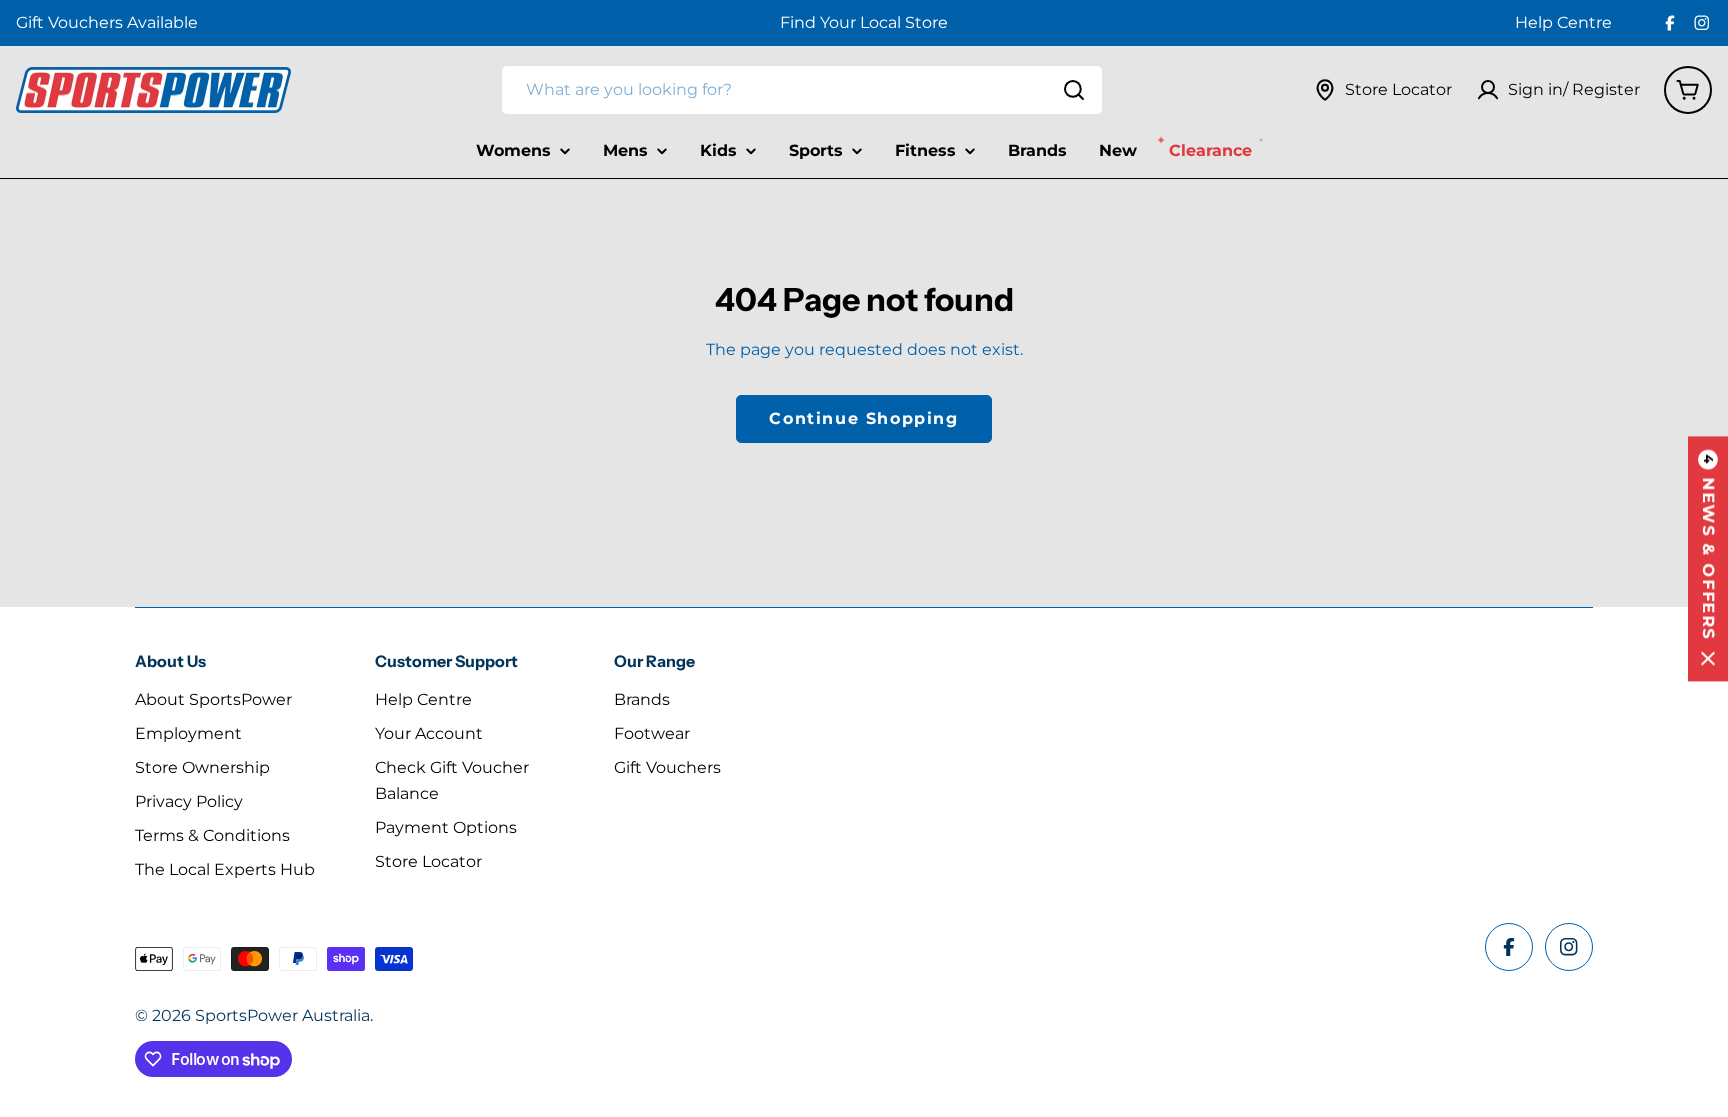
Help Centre (1563, 22)
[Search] (1074, 90)
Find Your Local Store (864, 22)
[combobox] (802, 90)
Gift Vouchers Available (107, 22)
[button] (1708, 558)
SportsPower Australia (282, 1015)
